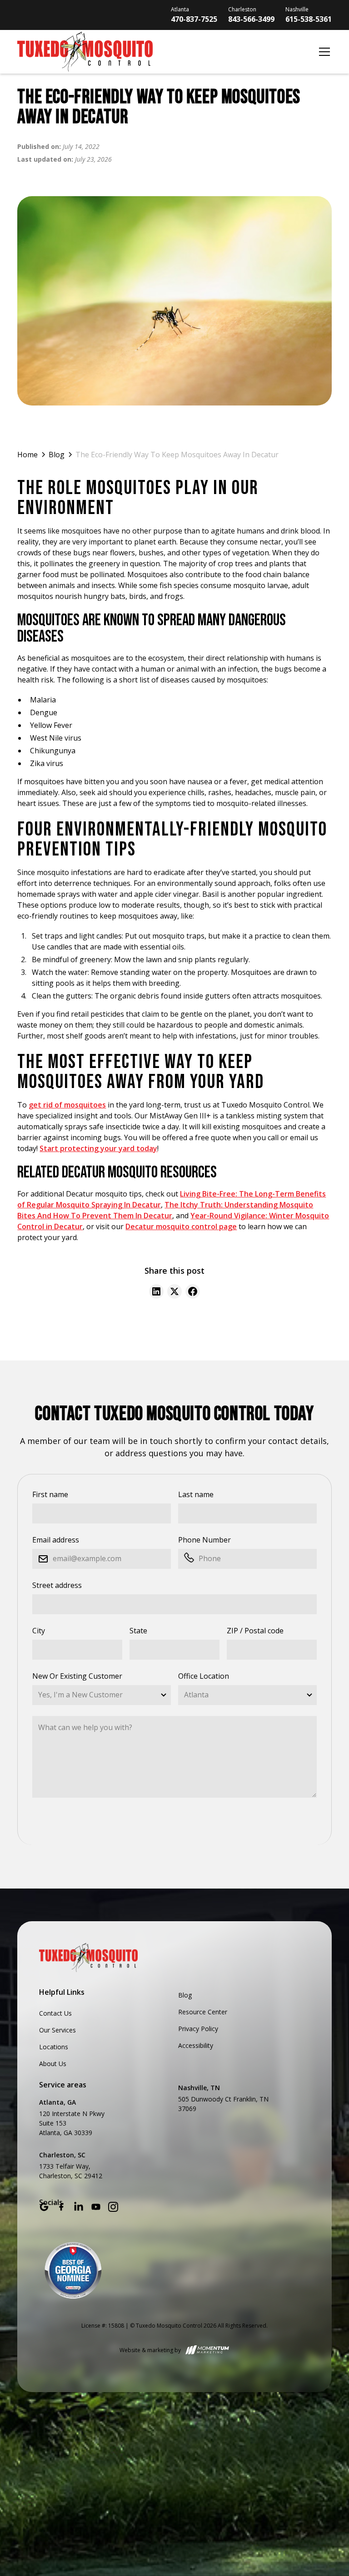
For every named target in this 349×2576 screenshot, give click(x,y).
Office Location (204, 1676)
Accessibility (196, 2045)
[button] (323, 52)
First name (50, 1494)
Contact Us (55, 2013)
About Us (53, 2064)
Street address (57, 1585)
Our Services (57, 2030)
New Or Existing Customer (77, 1676)
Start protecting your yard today (98, 1148)
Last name (196, 1494)
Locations (54, 2047)
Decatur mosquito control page (181, 1226)
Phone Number (204, 1540)
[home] (165, 52)
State (138, 1631)
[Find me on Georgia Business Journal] (73, 2270)
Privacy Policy (198, 2029)
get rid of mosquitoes (67, 1105)
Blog (185, 1995)
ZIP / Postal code (255, 1631)
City (39, 1631)
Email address (56, 1540)
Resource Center (203, 2012)
